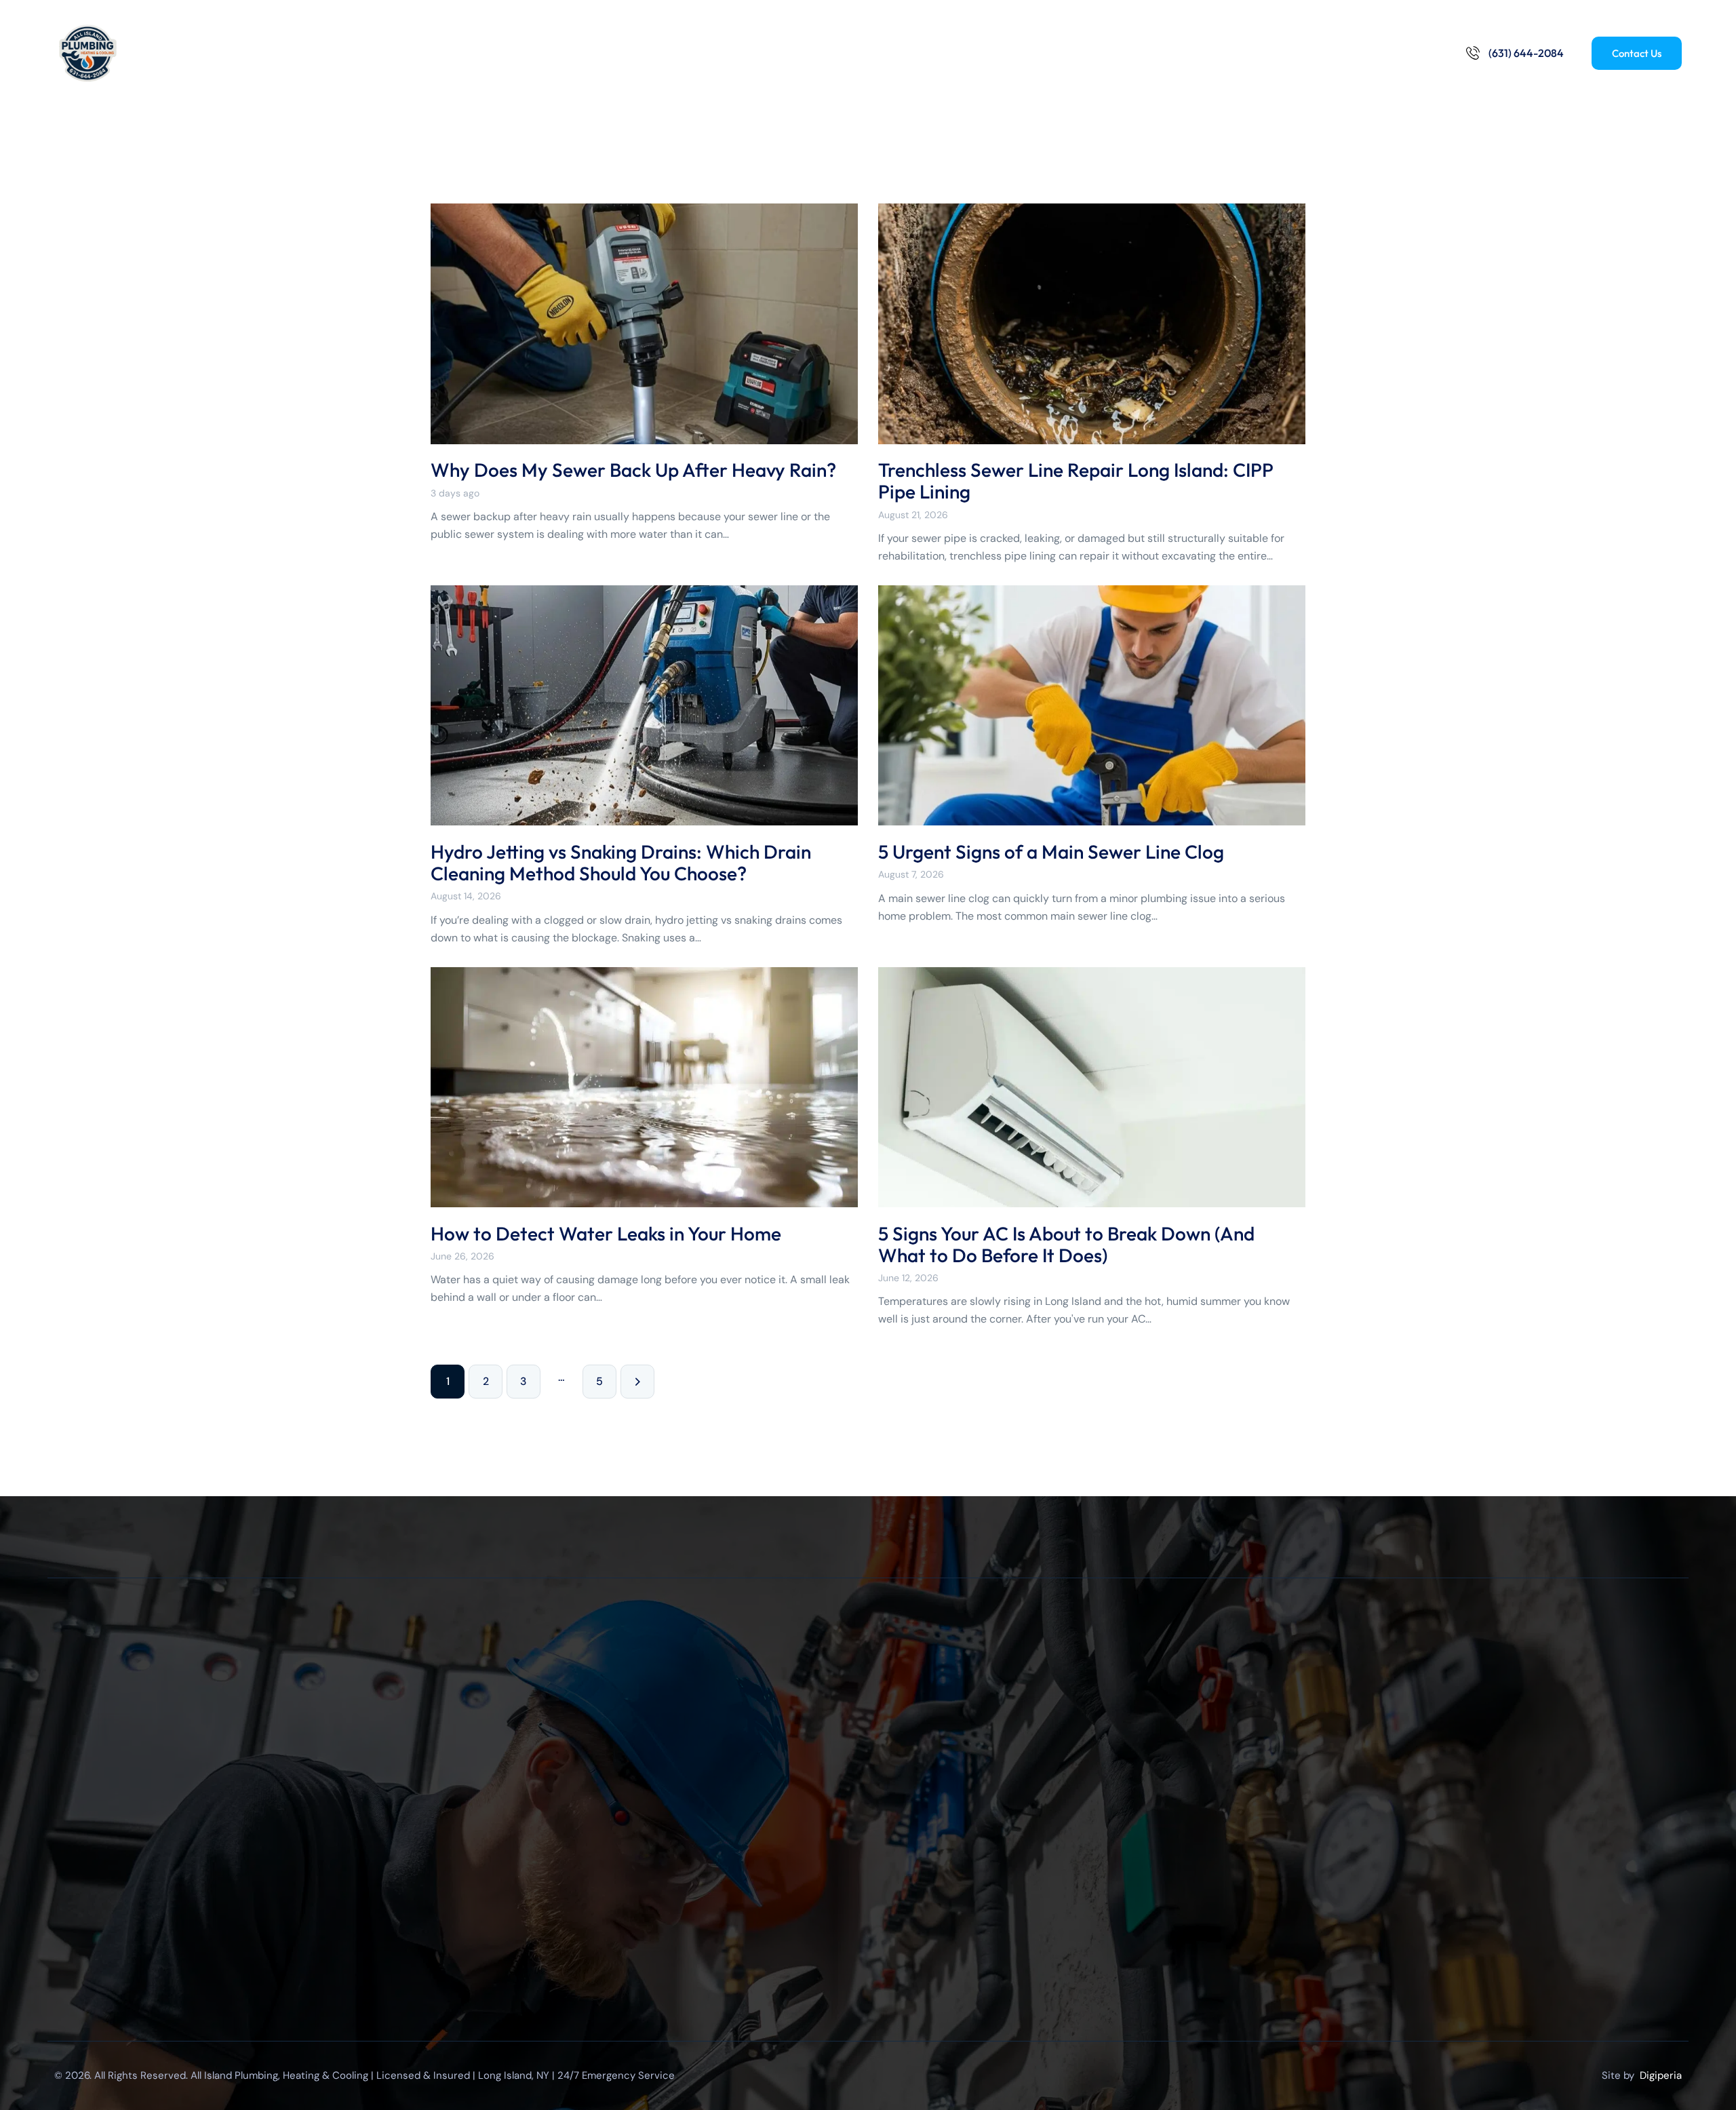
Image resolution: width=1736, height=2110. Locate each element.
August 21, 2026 (913, 515)
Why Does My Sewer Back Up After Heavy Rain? (633, 470)
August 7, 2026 (911, 874)
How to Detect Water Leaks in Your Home (606, 1234)
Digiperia (1661, 2075)
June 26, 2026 (462, 1256)
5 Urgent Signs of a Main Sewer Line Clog (1051, 852)
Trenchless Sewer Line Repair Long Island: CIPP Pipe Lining (1076, 481)
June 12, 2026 (908, 1278)
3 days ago (455, 493)
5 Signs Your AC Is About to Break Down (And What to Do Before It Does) (1066, 1245)
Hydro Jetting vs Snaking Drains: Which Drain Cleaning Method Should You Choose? (621, 863)
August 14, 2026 (466, 896)
